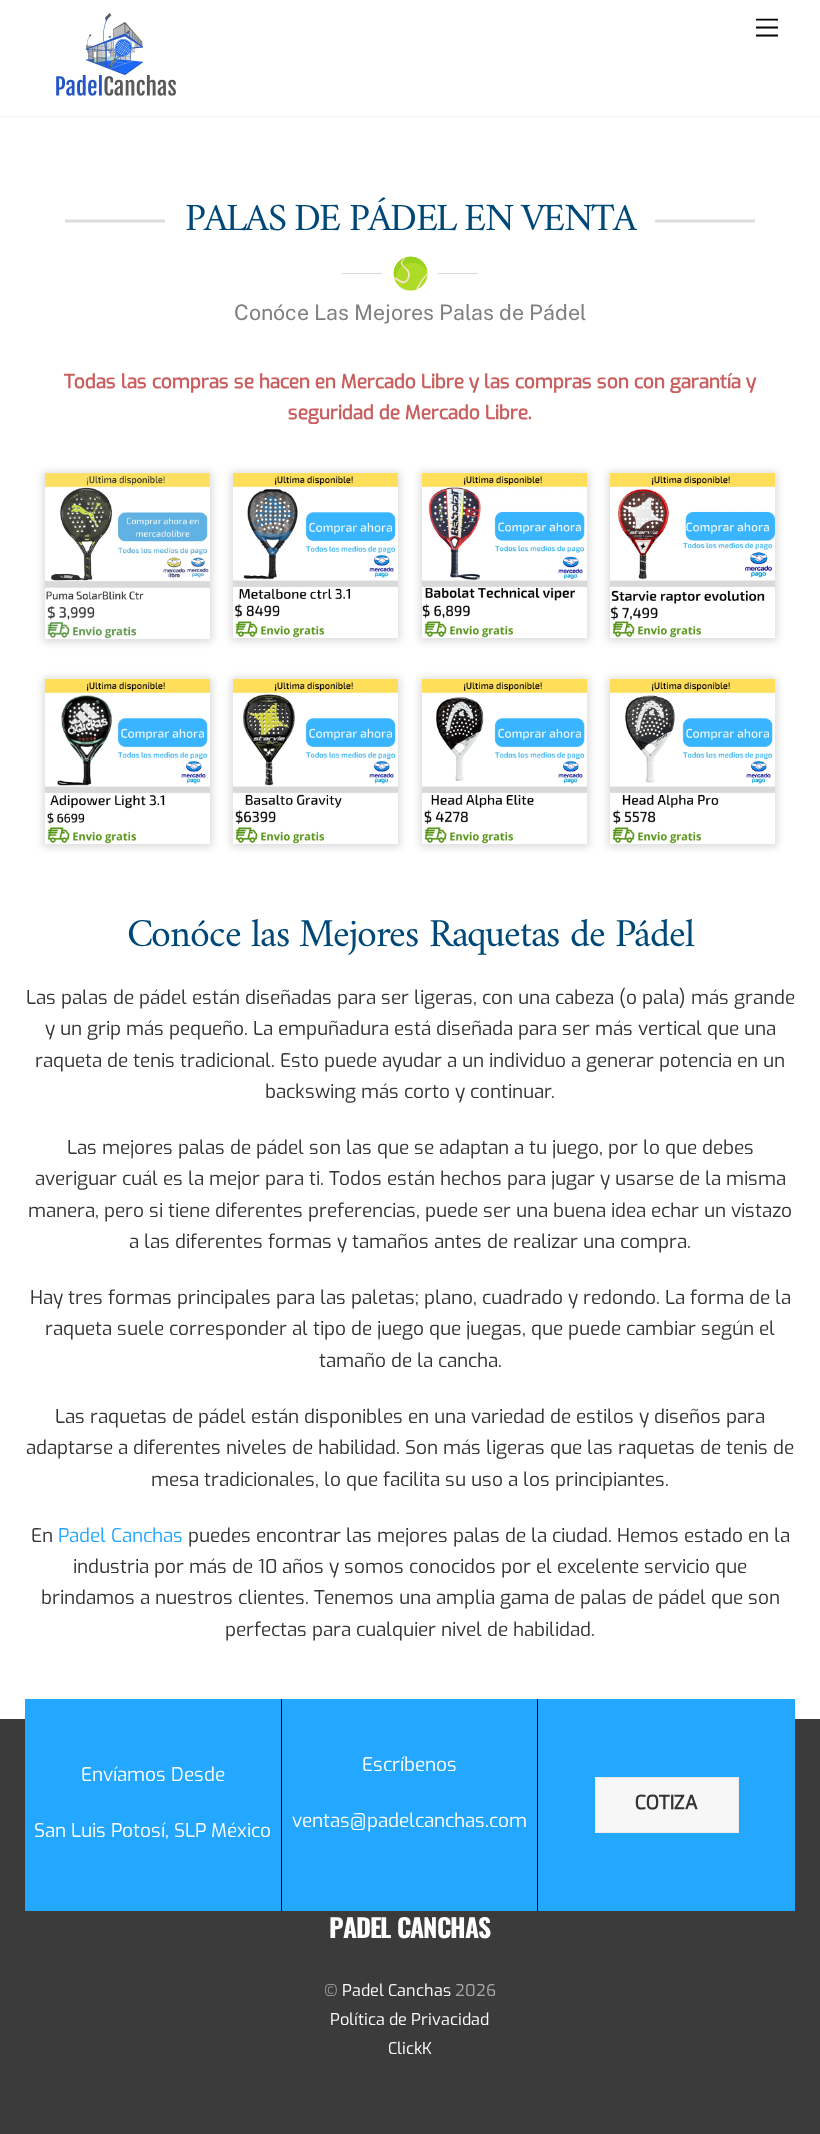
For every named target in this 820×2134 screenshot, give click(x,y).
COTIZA (666, 1802)
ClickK (410, 2048)
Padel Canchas (120, 1535)
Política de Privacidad (409, 2019)
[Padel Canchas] (115, 91)
